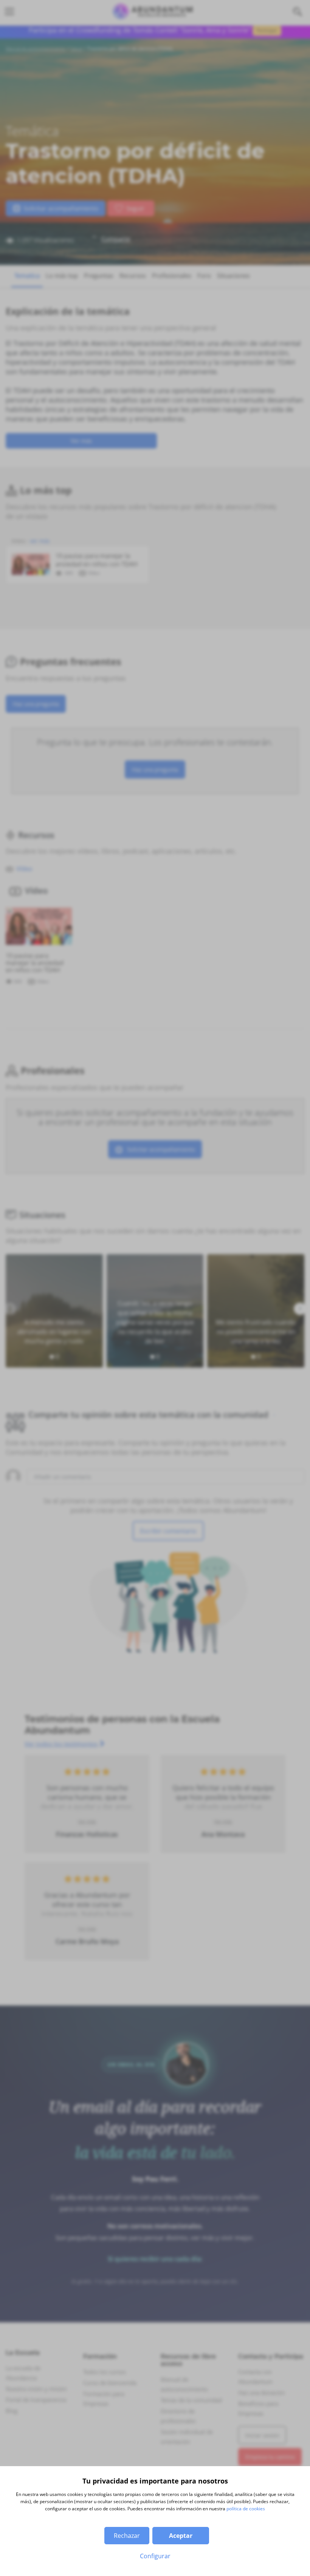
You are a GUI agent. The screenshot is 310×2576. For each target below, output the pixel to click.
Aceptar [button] (181, 2536)
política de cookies (246, 2509)
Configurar (155, 2556)
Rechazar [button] (127, 2536)
